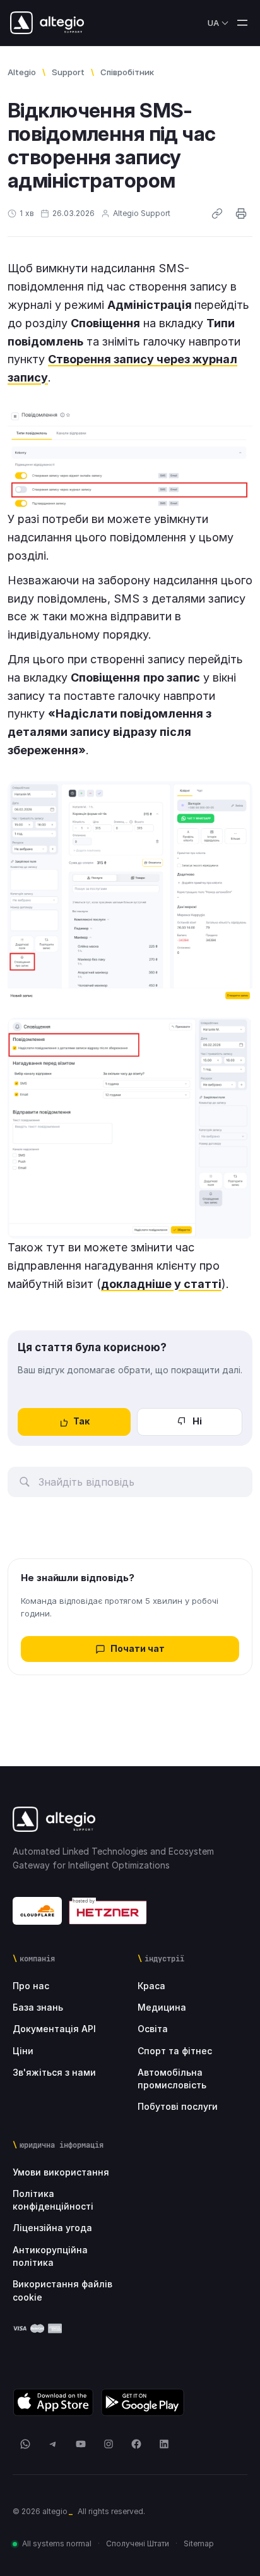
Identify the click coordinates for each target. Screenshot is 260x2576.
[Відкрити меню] (242, 23)
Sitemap (199, 2543)
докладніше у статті (161, 1284)
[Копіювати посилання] (217, 214)
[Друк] (241, 214)
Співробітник (127, 72)
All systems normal (57, 2543)
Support (68, 72)
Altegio (22, 72)
